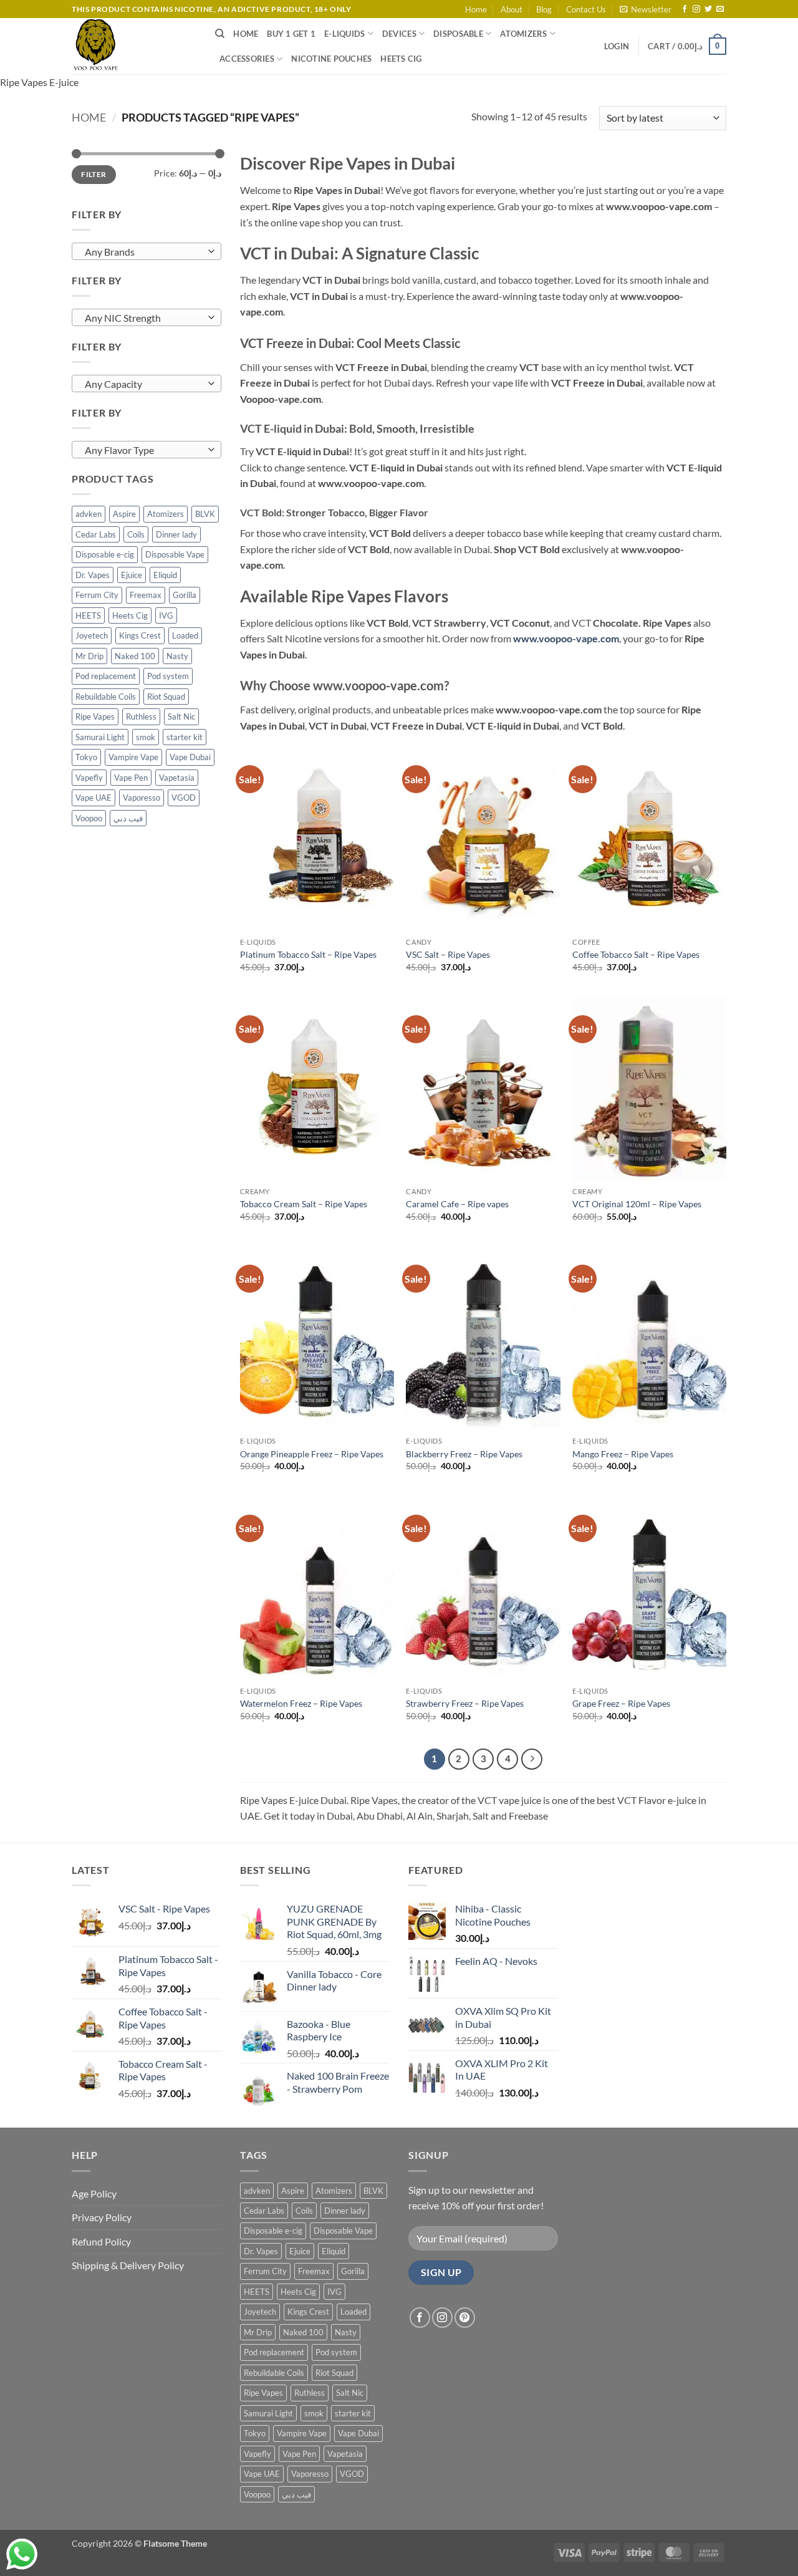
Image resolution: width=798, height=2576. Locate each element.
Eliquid (165, 575)
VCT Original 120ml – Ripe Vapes (637, 1204)
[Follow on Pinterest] (465, 2318)
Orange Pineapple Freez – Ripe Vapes (312, 1454)
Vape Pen (131, 778)
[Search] (220, 34)
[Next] (532, 1759)
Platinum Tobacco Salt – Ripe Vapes (308, 954)
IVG (166, 615)
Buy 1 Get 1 (291, 34)
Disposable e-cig (105, 554)
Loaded (185, 635)
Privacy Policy (102, 2217)
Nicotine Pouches (331, 59)
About (512, 9)
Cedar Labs (96, 534)
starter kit (185, 737)
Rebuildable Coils (106, 697)
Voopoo (89, 818)
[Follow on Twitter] (708, 9)
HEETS (88, 615)
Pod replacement (106, 676)
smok (146, 737)
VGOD (184, 798)
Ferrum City (97, 595)
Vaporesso (142, 798)
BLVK (205, 514)
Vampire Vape (133, 757)
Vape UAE (94, 798)
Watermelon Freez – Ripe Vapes (301, 1703)
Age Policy (94, 2193)
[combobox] (147, 251)
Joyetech (92, 635)
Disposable (458, 34)
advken (89, 514)
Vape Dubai (190, 757)
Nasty (177, 656)
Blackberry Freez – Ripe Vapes (464, 1454)
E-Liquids (344, 34)
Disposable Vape (175, 554)
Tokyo (86, 757)
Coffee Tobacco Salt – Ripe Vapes (636, 954)
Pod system (168, 676)
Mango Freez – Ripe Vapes (623, 1454)
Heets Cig (130, 615)
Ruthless (141, 716)
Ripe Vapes (95, 716)
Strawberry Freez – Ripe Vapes (465, 1703)
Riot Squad (166, 697)
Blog (544, 9)
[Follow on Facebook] (685, 9)
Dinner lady (176, 534)
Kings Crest (140, 635)
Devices (399, 34)
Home (476, 9)
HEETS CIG (401, 59)
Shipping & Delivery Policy (128, 2265)
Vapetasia (177, 778)
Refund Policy (101, 2241)
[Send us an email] (720, 9)
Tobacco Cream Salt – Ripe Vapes (304, 1204)
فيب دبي (128, 818)
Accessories (247, 59)
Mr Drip (89, 656)
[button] (646, 9)
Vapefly (89, 778)
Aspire (124, 514)
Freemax (146, 595)
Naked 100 (135, 656)
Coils (136, 534)
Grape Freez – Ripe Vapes (621, 1703)
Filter (94, 174)
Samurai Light (100, 737)
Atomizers (523, 34)
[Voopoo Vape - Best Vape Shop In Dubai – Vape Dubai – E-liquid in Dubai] (134, 46)
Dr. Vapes (93, 575)
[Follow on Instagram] (696, 9)
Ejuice (132, 575)
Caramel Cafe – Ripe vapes (457, 1204)
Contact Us (586, 9)
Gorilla (185, 595)
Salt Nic (181, 716)
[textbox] (144, 252)
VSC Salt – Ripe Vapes (448, 954)
